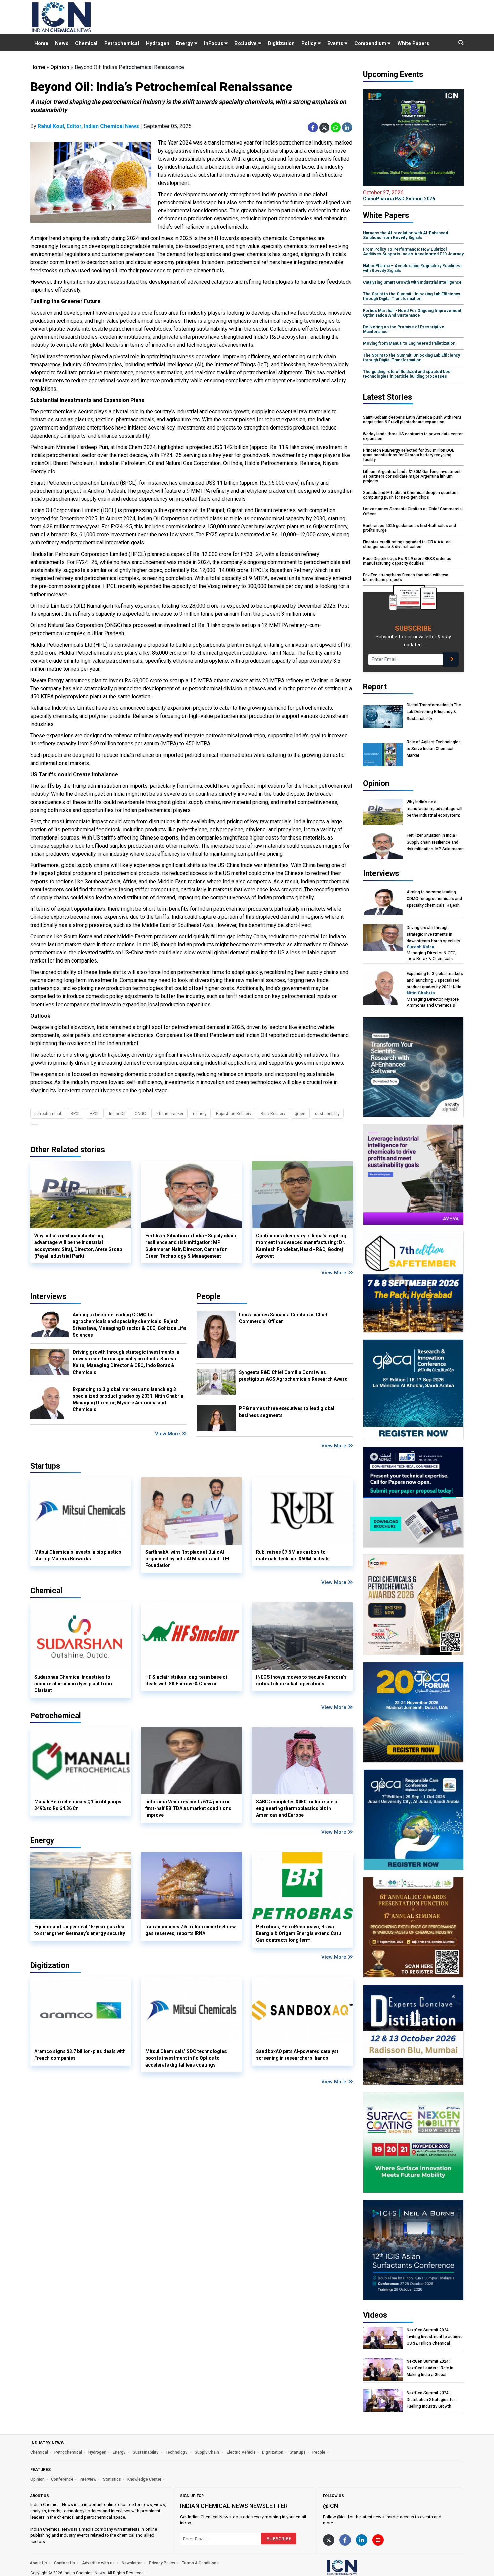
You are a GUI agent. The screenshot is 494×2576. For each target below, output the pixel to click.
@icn (331, 2506)
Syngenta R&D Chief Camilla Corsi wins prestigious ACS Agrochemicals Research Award (293, 1376)
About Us (38, 2563)
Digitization (281, 43)
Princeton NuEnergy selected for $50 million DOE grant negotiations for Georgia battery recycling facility (409, 455)
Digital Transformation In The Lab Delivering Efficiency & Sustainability (434, 712)
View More (335, 1273)
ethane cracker (169, 1114)
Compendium (371, 43)
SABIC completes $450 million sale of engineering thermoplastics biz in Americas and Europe (298, 1808)
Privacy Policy (162, 2563)
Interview (88, 2479)
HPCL (95, 1114)
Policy (310, 43)
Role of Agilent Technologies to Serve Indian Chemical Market (434, 749)
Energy (185, 43)
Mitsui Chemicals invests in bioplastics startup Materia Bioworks (78, 1555)
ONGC (140, 1114)
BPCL (75, 1114)
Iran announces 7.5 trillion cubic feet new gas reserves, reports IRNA (190, 1930)
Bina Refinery (273, 1114)
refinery (200, 1114)
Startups (298, 2452)
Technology (177, 2452)
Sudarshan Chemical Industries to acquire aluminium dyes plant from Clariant (73, 1684)
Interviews (48, 1296)
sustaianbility (327, 1114)
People (209, 1296)
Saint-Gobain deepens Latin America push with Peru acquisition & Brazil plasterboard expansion (412, 420)
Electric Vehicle (241, 2452)
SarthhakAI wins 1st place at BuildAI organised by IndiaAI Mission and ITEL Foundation (188, 1559)
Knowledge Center (144, 2479)
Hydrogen (158, 43)
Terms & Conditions (200, 2563)
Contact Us (65, 2563)
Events (336, 43)
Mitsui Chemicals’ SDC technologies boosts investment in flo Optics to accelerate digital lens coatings (186, 2058)
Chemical (86, 43)
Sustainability (146, 2452)
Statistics (112, 2479)
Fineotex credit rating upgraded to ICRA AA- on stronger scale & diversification (407, 544)
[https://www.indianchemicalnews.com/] (360, 2567)
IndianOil (117, 1114)
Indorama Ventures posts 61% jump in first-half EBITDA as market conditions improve (188, 1808)
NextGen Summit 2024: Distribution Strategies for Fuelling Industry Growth (431, 2400)
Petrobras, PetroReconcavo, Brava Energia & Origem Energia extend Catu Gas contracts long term (299, 1933)
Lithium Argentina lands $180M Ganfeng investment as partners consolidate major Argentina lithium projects (412, 476)
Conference (62, 2479)
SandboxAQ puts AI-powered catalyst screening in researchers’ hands (297, 2055)
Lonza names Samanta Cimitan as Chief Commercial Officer (283, 1318)
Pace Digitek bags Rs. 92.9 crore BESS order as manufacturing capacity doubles (407, 561)
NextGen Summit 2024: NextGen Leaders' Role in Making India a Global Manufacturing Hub (430, 2368)
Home (41, 43)
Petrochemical (122, 43)
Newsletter (132, 2563)
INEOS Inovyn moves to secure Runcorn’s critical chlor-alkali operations (301, 1680)
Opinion (60, 67)
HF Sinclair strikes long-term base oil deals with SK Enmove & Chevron (187, 1680)
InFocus (214, 43)
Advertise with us (98, 2563)
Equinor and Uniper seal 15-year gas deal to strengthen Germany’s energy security (80, 1930)
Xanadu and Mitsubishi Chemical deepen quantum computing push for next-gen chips (410, 495)
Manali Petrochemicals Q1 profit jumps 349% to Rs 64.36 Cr (78, 1805)
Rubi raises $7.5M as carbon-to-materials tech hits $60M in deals (293, 1555)
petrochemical (48, 1114)
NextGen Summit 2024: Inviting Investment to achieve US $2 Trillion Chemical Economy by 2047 (435, 2337)
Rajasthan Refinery (234, 1114)
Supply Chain (207, 2452)
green (300, 1114)
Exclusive (246, 43)
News (62, 43)
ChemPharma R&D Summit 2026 (399, 195)
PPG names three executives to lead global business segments (287, 1412)
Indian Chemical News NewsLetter (234, 2506)
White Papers (413, 43)
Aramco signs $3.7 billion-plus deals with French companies (80, 2055)
